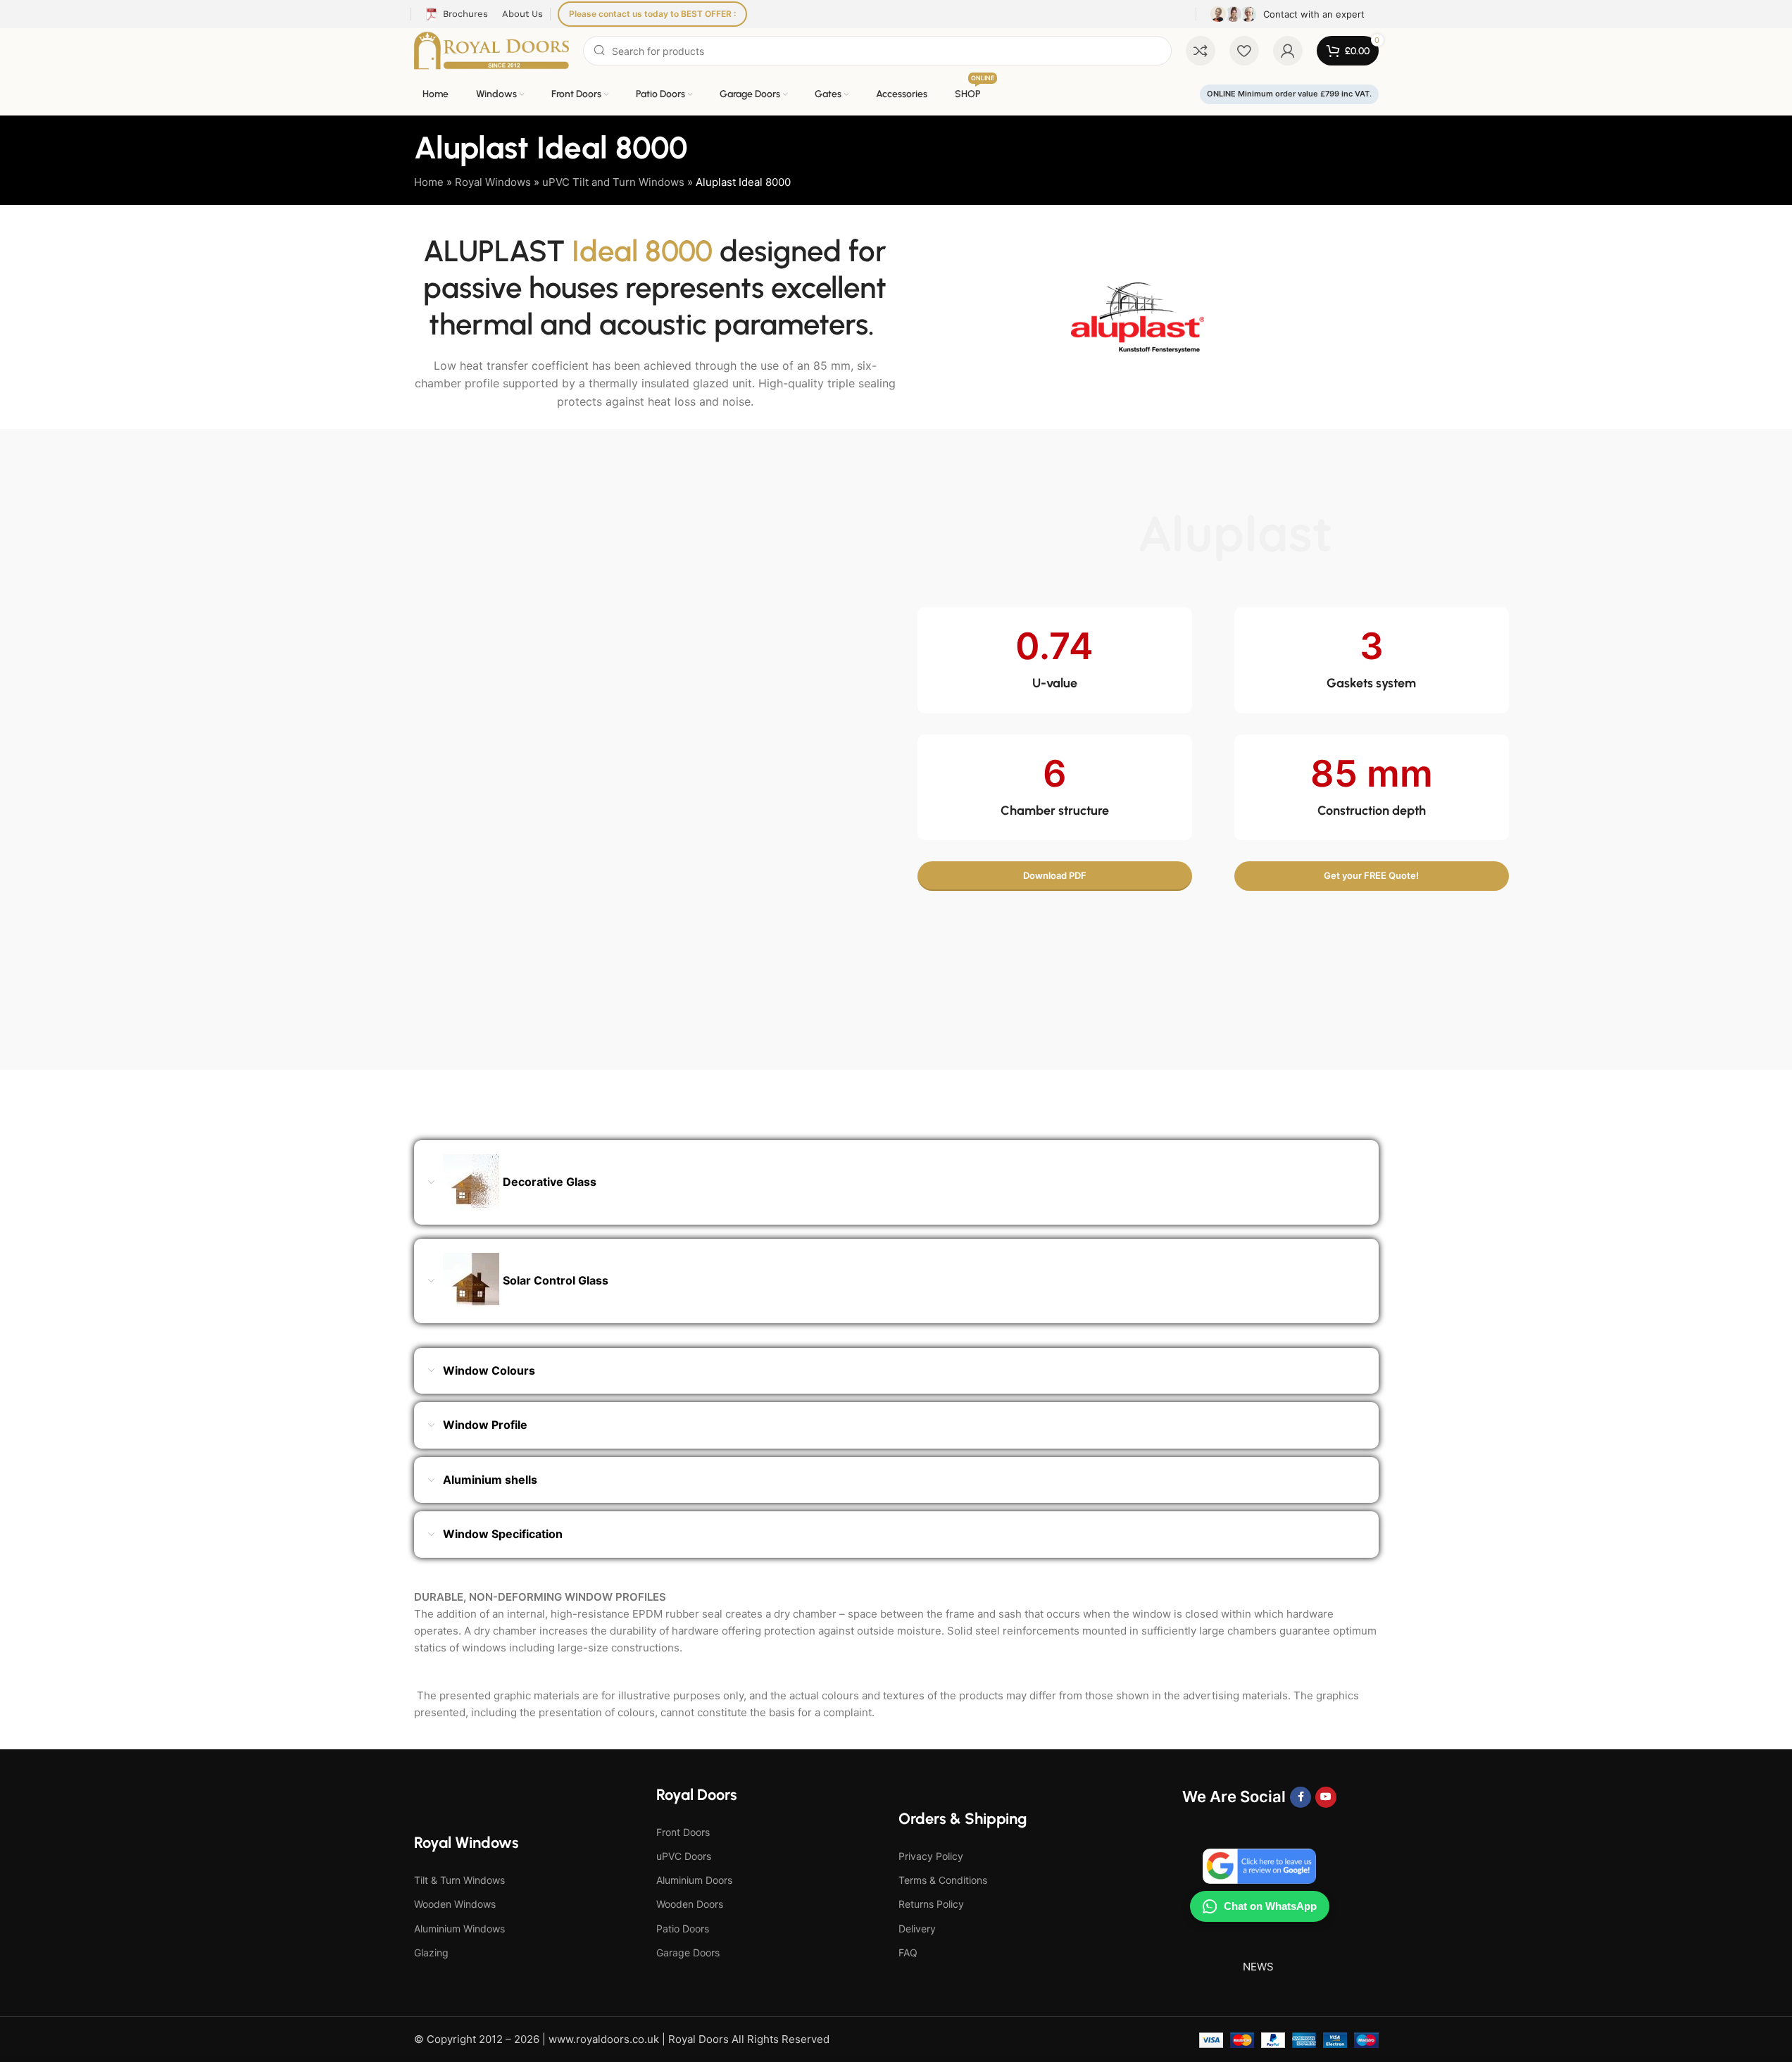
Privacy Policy (931, 1856)
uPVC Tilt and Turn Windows (613, 182)
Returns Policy (931, 1904)
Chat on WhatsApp (1270, 1906)
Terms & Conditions (943, 1880)
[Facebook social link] (1301, 1797)
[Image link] (579, 748)
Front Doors (683, 1832)
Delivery (917, 1929)
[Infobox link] (1287, 14)
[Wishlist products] (1244, 51)
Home (429, 182)
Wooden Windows (455, 1904)
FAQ (908, 1952)
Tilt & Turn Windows (459, 1880)
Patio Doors (683, 1929)
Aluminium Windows (459, 1929)
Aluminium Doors (694, 1880)
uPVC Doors (684, 1856)
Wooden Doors (690, 1904)
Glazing (431, 1952)
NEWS (1258, 1967)
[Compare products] (1201, 51)
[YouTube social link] (1326, 1797)
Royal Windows (493, 182)
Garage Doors (688, 1952)
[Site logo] (492, 50)
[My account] (1288, 51)
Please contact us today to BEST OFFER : (652, 14)
